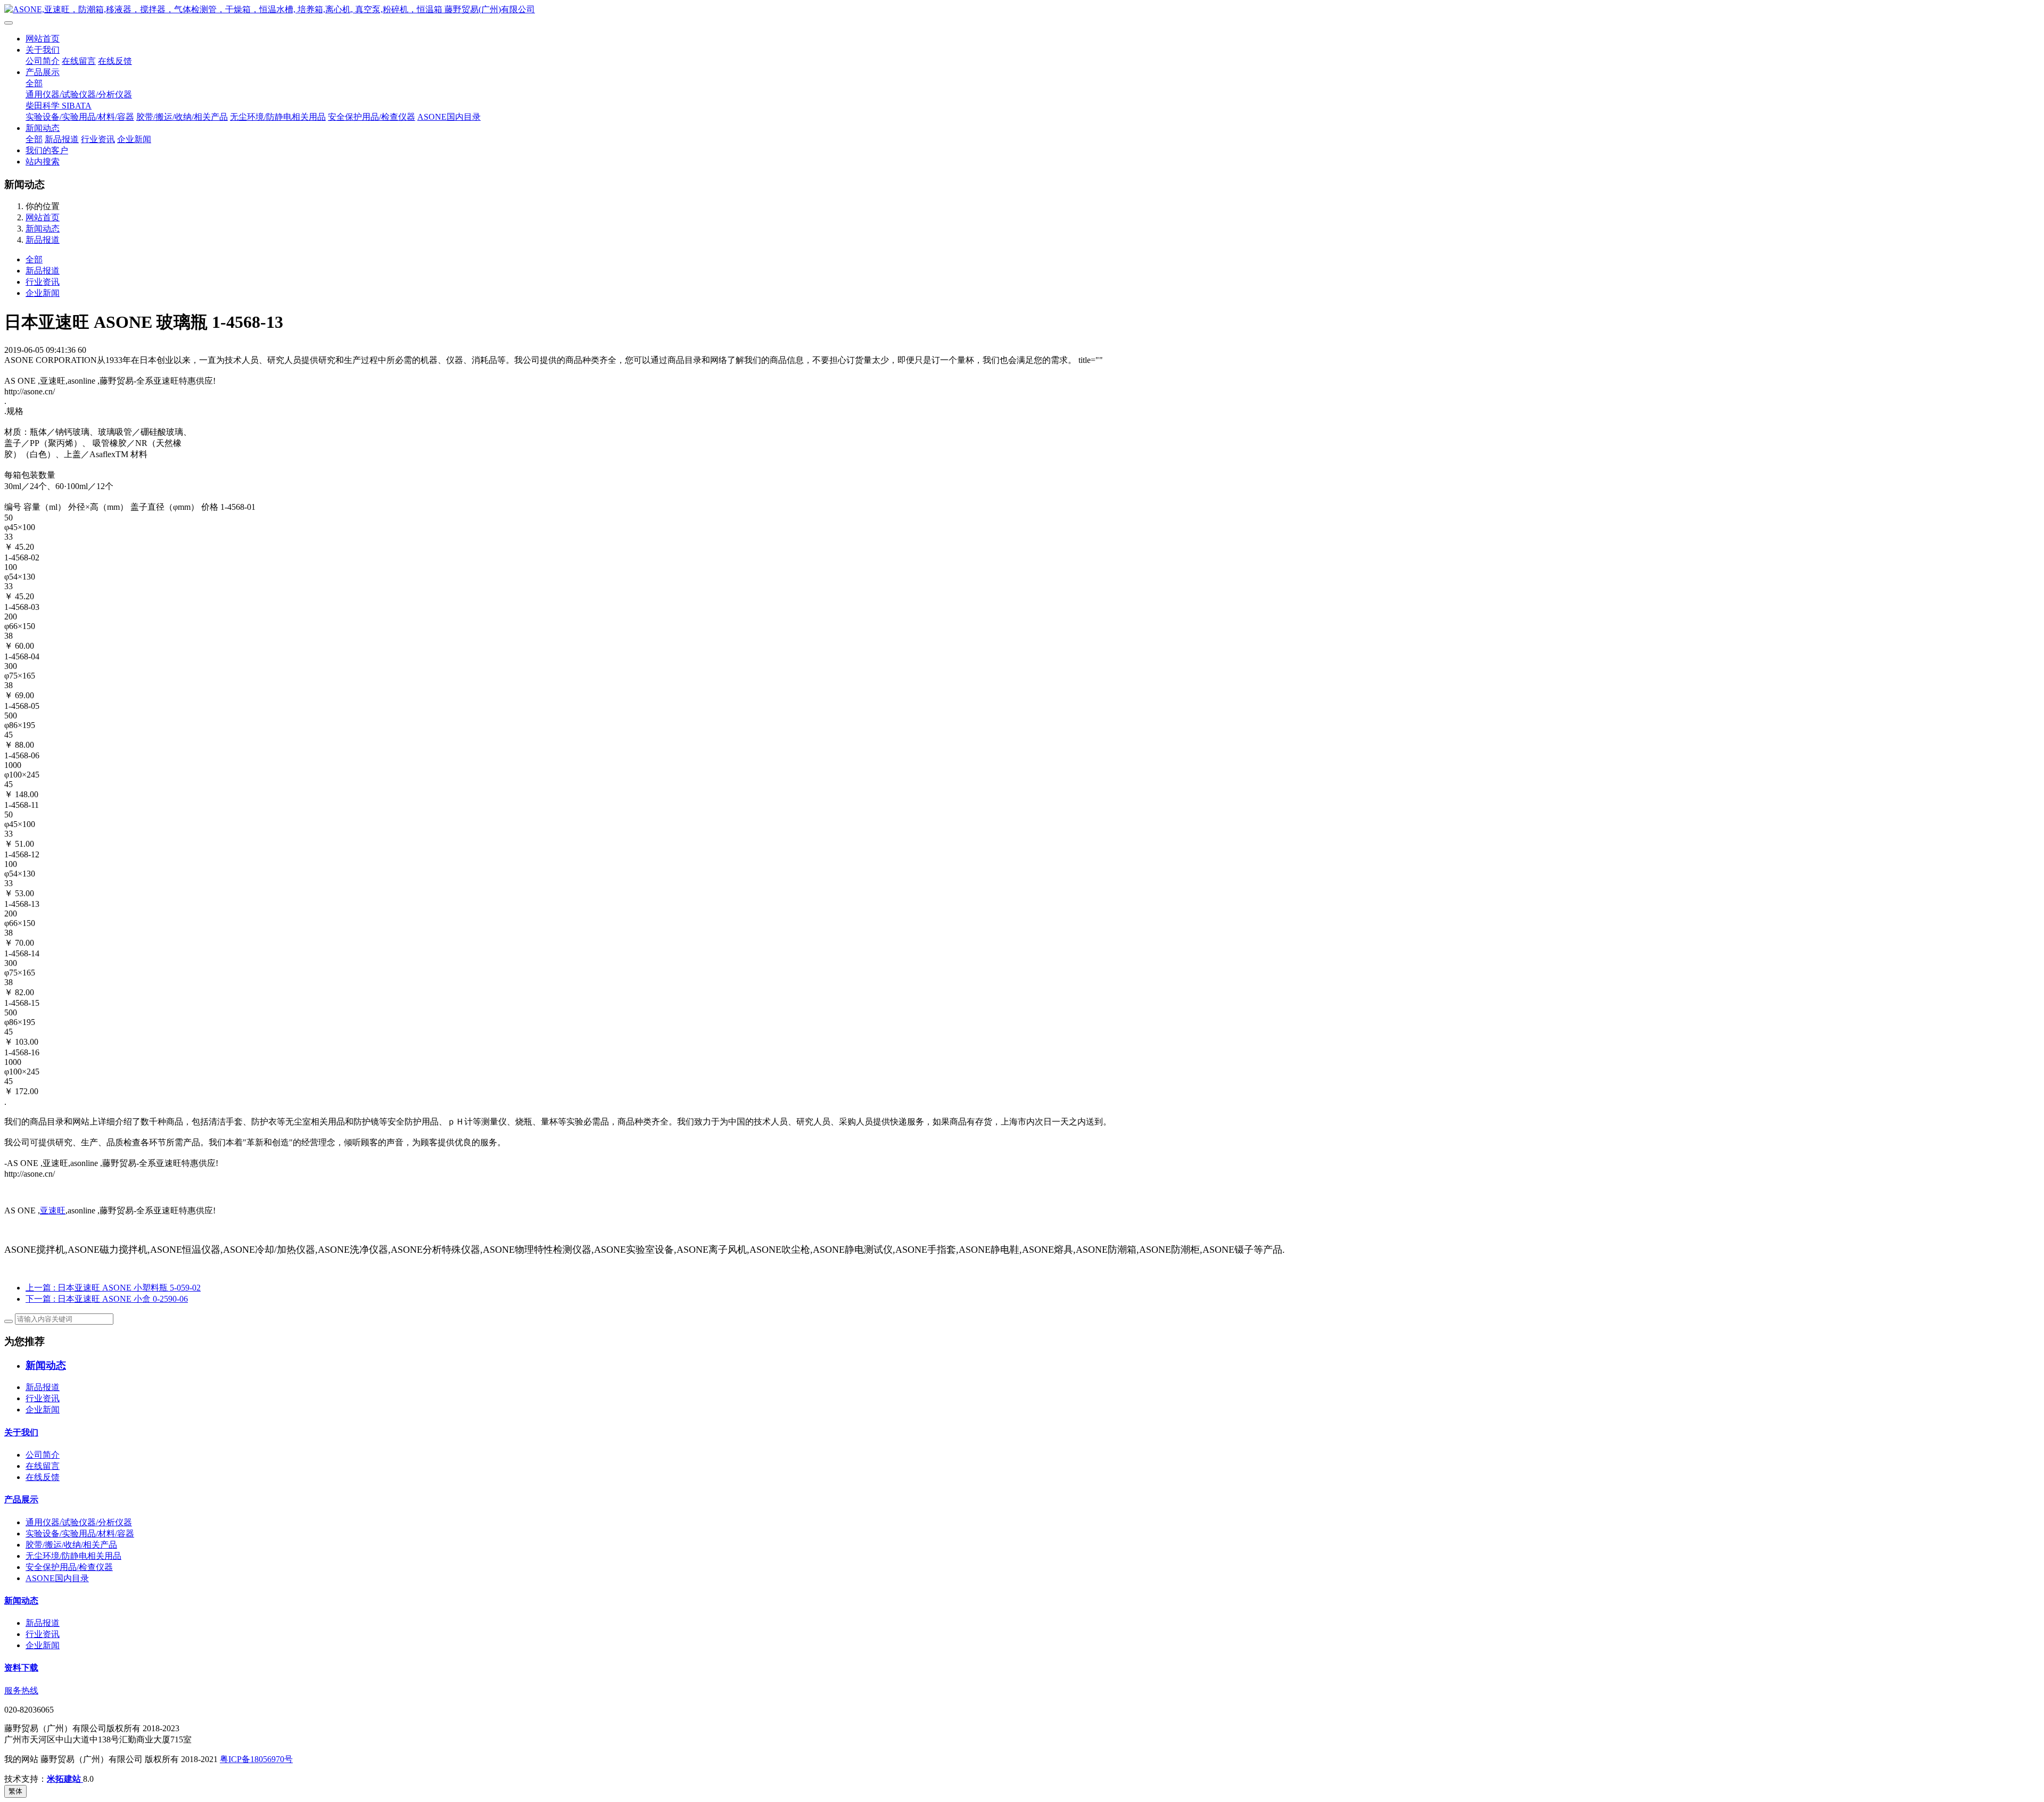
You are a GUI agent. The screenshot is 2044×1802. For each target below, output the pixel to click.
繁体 (15, 1791)
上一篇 (113, 1288)
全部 (34, 83)
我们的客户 (47, 150)
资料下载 (21, 1668)
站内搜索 (43, 162)
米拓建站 (65, 1779)
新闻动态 (43, 128)
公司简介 (43, 61)
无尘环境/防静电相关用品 (278, 117)
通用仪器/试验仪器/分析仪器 (79, 94)
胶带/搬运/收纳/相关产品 (182, 117)
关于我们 (43, 50)
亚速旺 (53, 1210)
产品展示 (43, 72)
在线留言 (79, 61)
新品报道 (62, 139)
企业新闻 (134, 139)
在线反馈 (115, 61)
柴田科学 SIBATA (59, 106)
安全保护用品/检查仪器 (372, 117)
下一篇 (107, 1299)
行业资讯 (98, 139)
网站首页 (43, 39)
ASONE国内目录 (449, 117)
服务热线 (21, 1691)
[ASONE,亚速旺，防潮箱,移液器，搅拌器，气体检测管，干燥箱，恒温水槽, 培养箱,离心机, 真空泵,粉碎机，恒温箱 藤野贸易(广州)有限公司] (1022, 10)
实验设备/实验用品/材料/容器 (80, 117)
